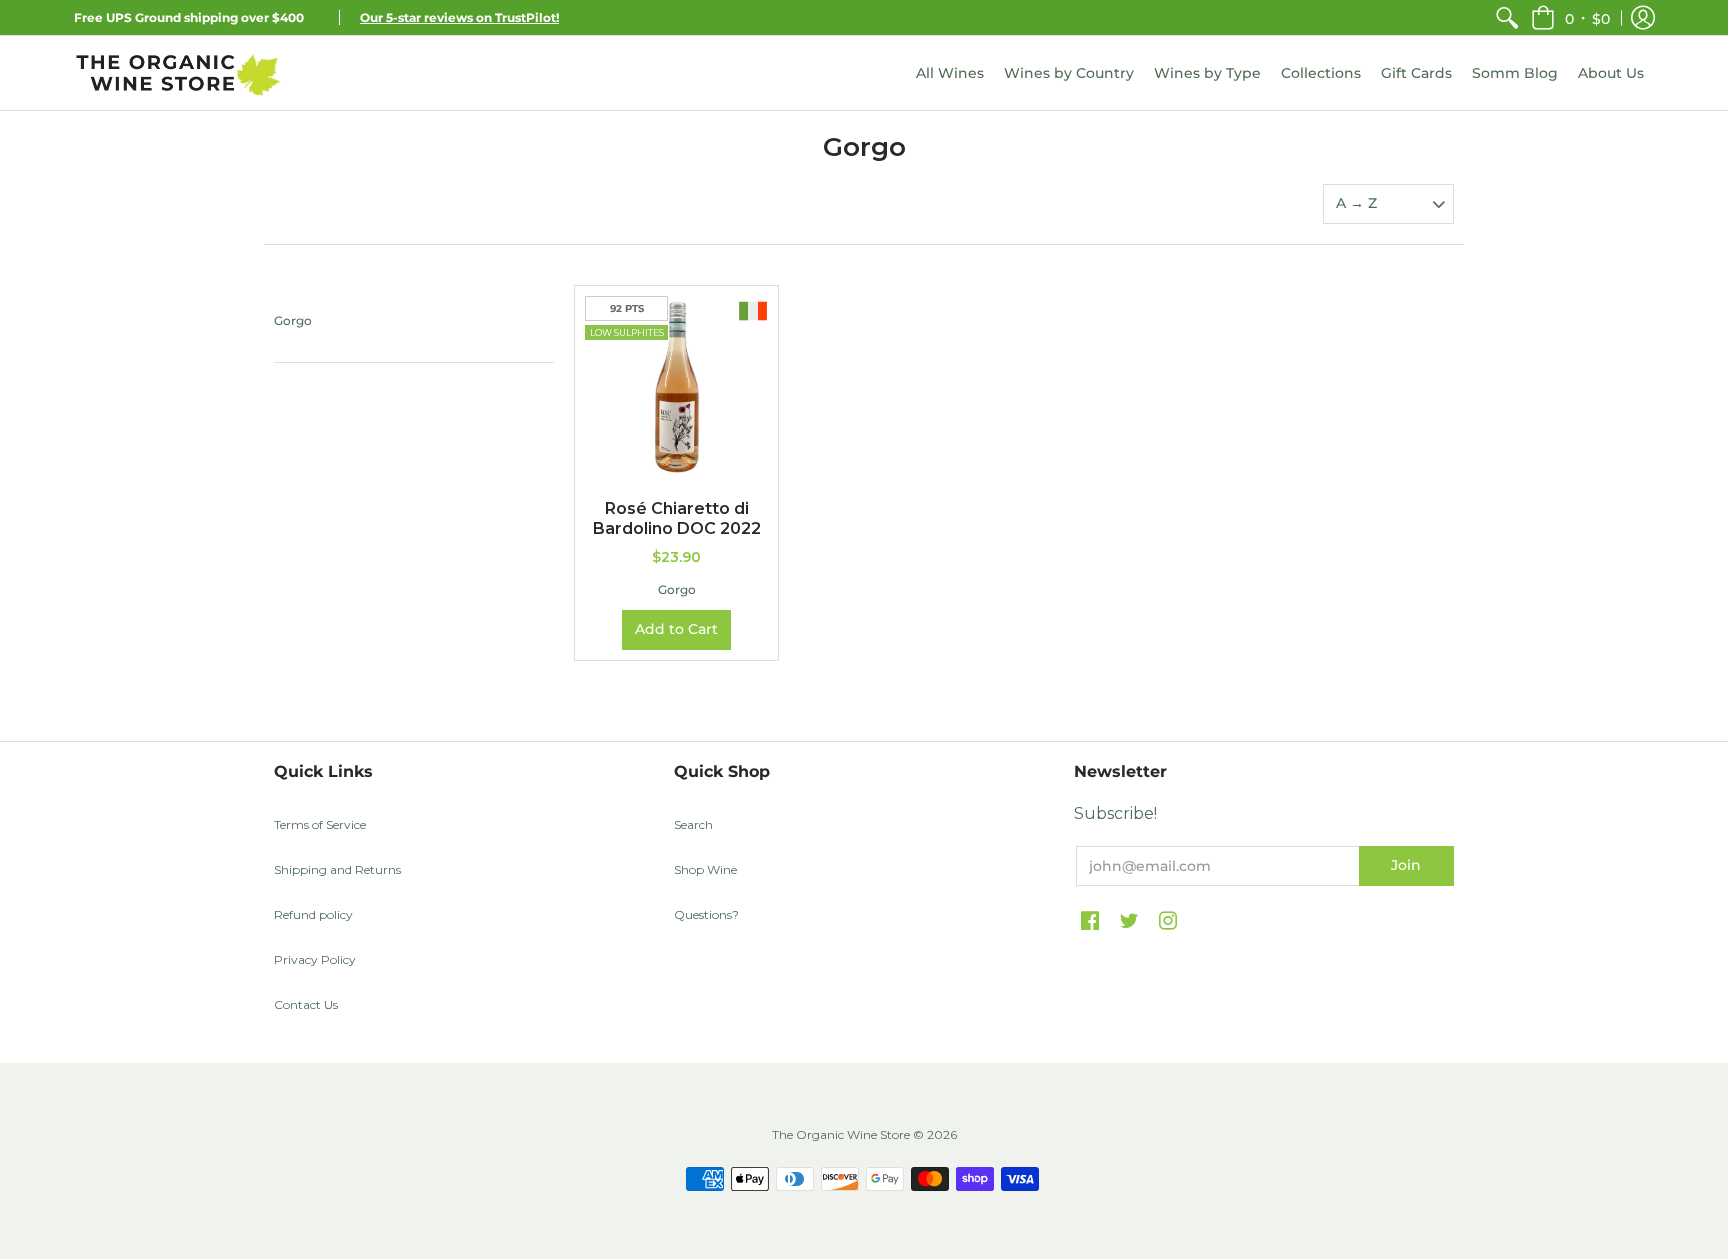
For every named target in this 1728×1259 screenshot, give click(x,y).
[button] (1570, 17)
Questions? (706, 914)
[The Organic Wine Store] (179, 73)
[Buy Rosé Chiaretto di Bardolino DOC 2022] (676, 387)
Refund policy (313, 914)
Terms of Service (320, 824)
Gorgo (293, 320)
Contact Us (306, 1004)
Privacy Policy (315, 959)
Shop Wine (705, 869)
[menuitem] (1507, 17)
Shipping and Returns (337, 869)
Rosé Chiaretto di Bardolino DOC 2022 (677, 518)
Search (693, 824)
